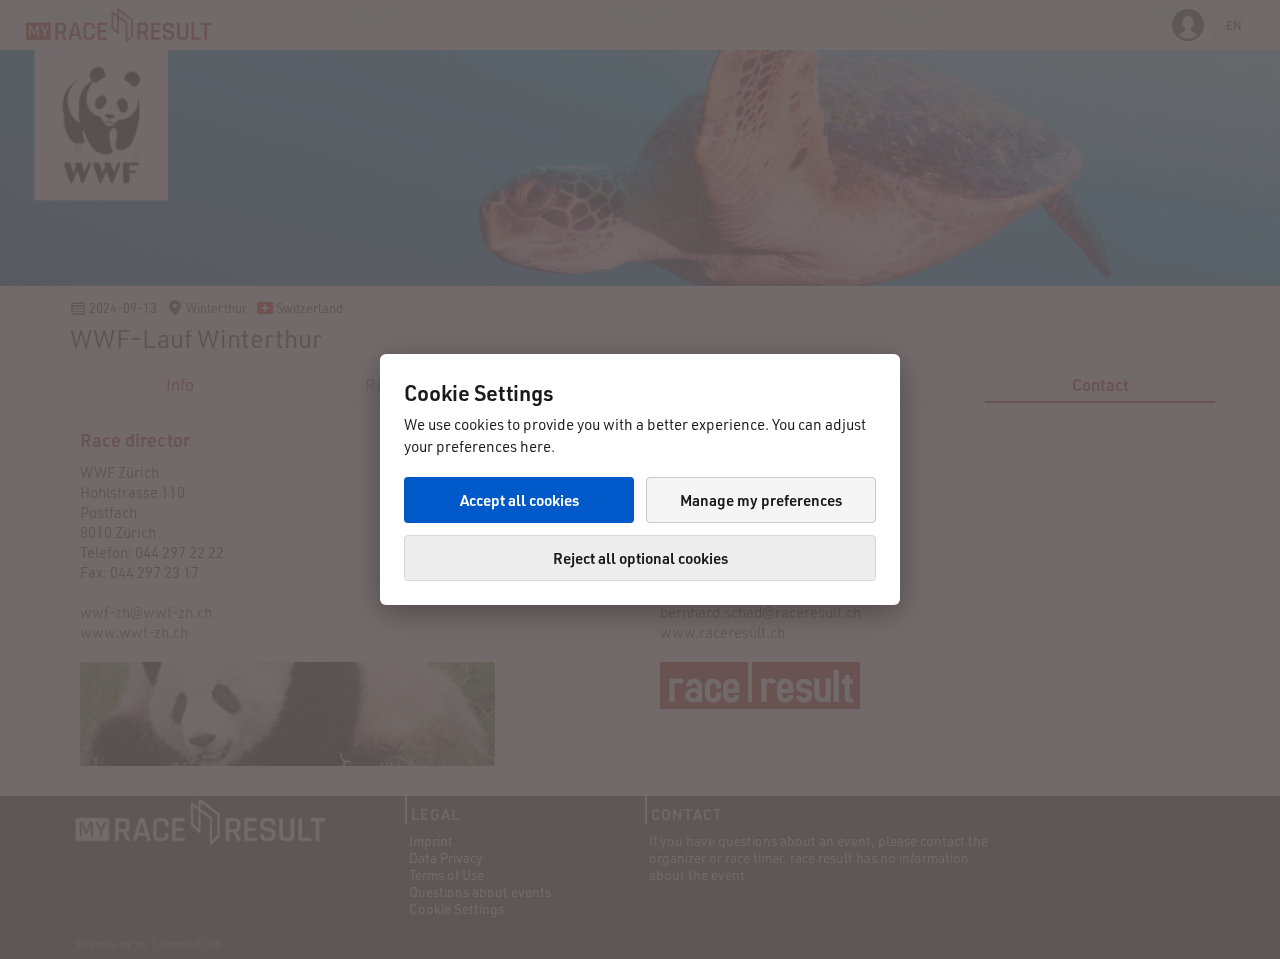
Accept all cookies (519, 500)
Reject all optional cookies (640, 558)
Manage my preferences (761, 500)
